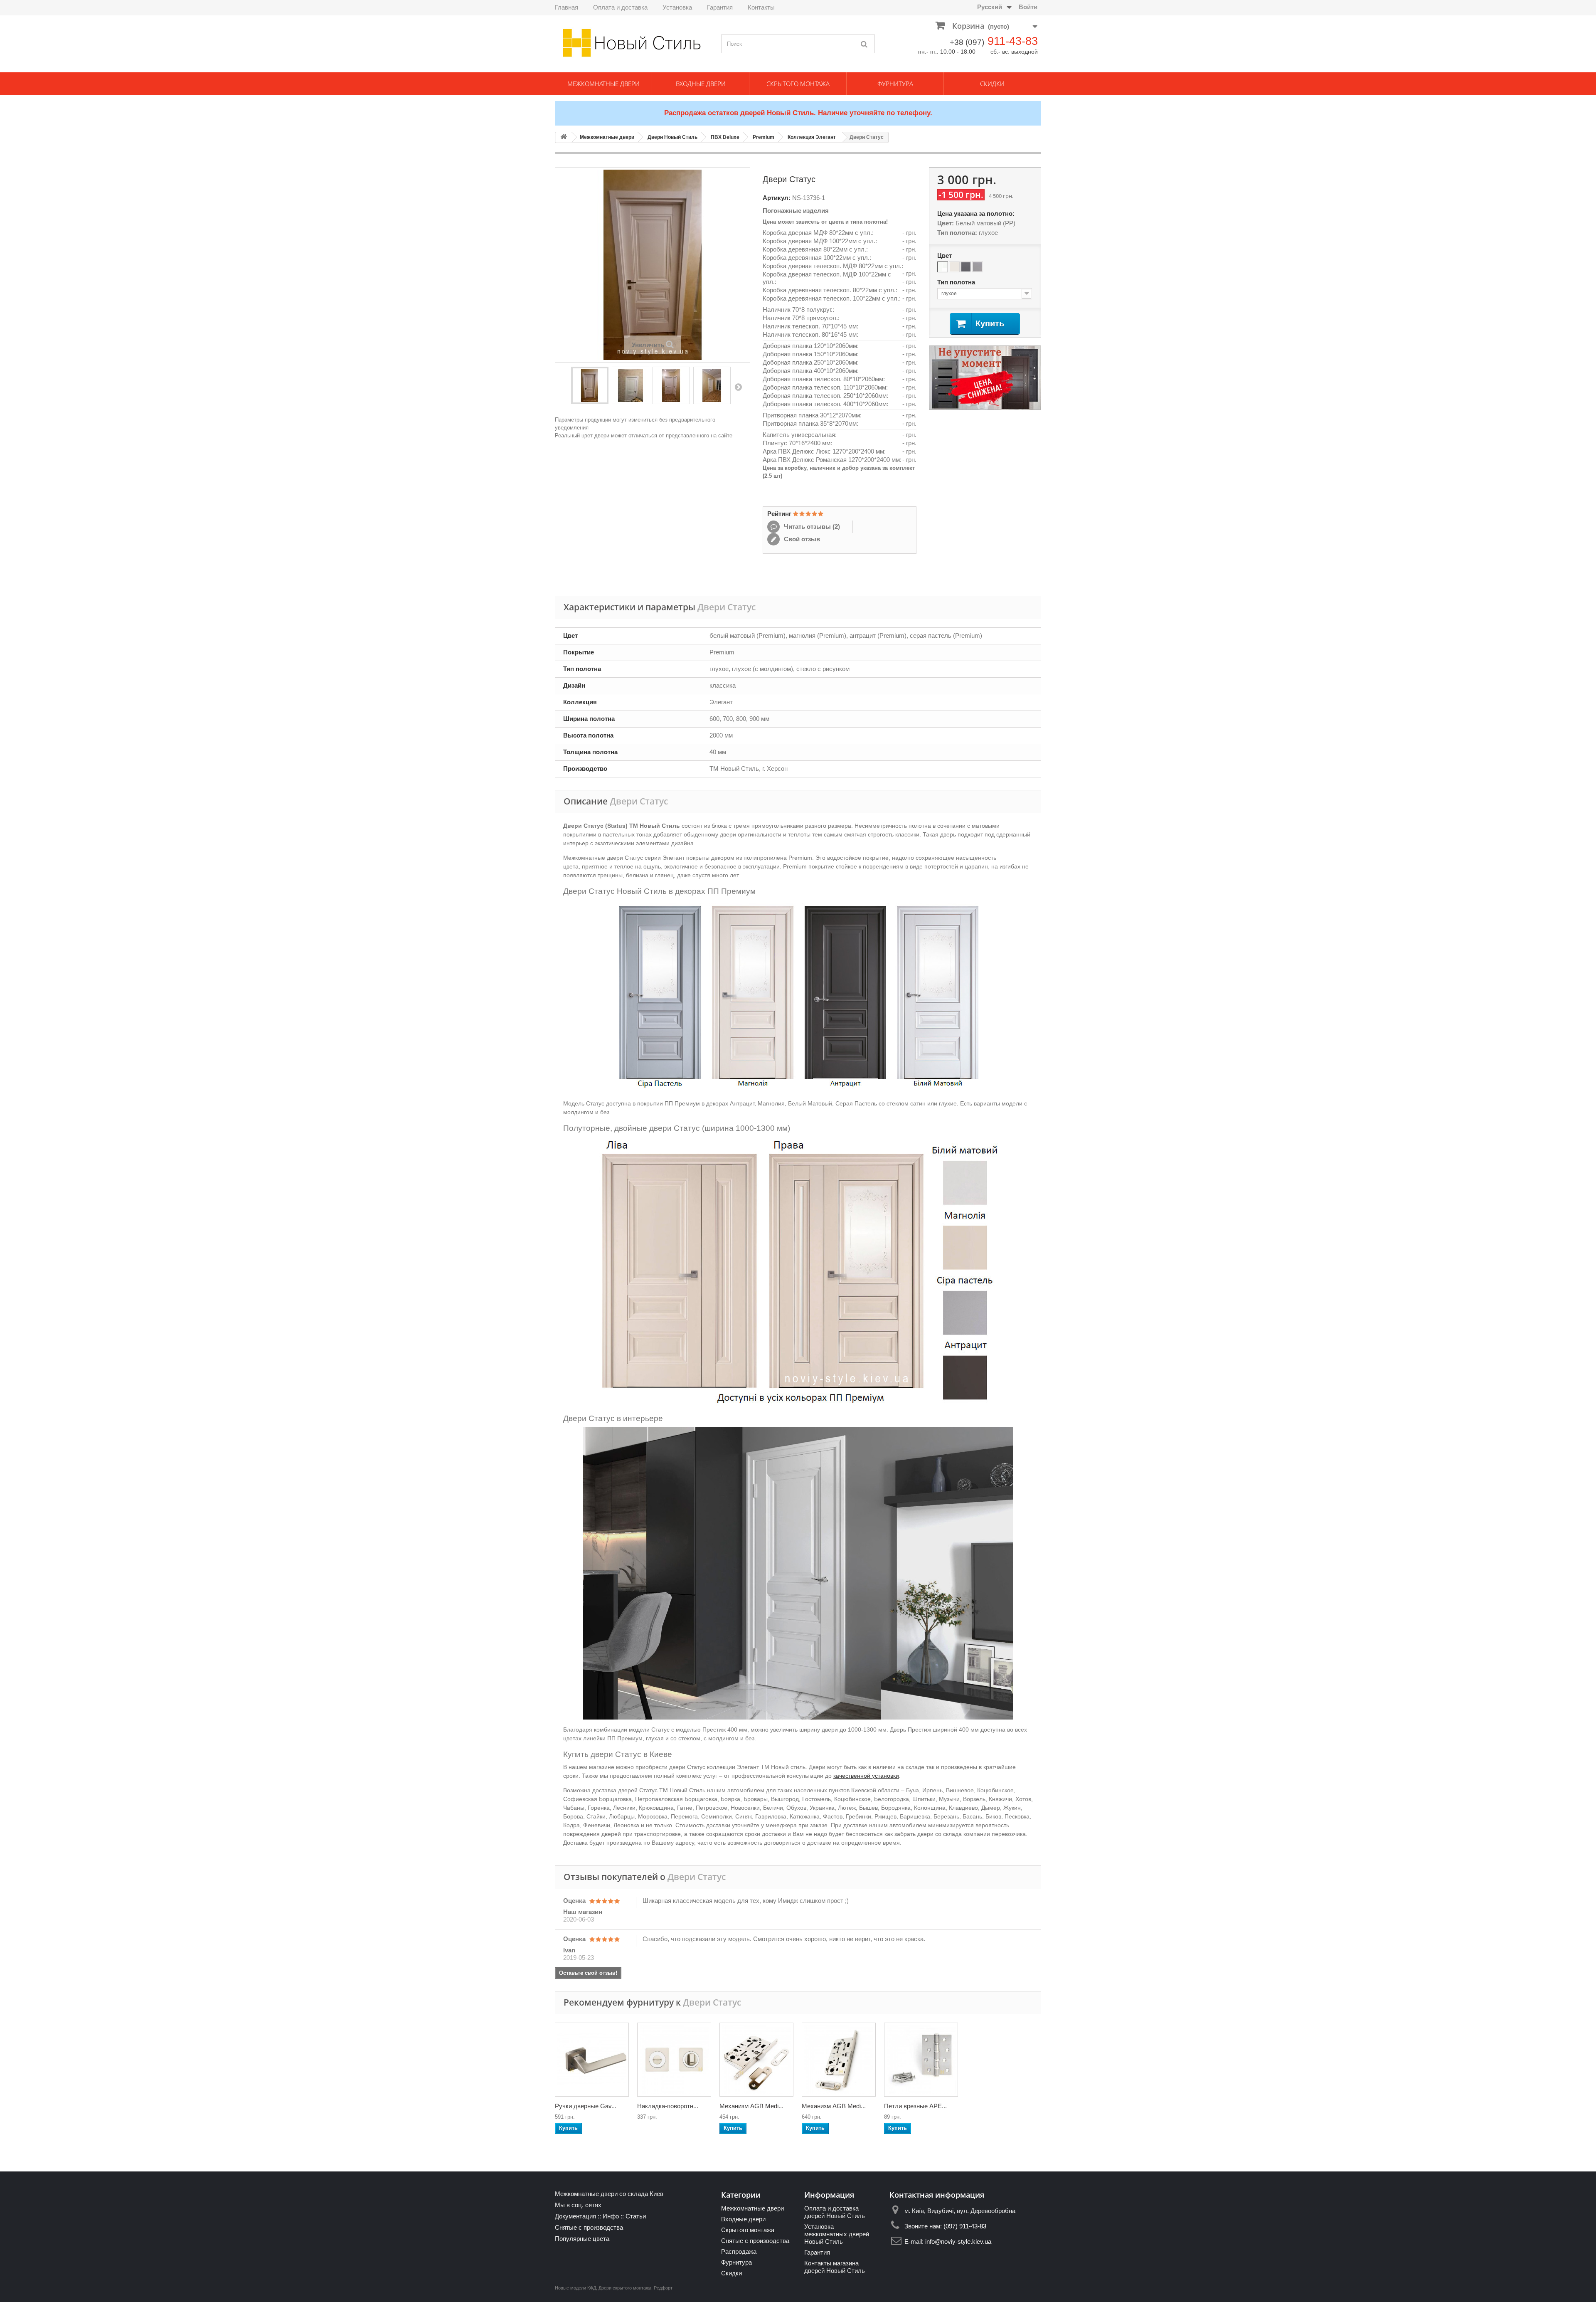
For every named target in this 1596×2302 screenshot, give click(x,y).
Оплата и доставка (620, 7)
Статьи (636, 2216)
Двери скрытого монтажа (625, 2288)
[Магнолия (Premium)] (954, 267)
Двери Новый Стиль (672, 137)
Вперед (738, 387)
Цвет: (946, 223)
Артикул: (777, 198)
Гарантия (720, 7)
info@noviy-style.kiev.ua (958, 2242)
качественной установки (866, 1776)
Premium (764, 137)
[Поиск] (864, 44)
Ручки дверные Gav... (586, 2106)
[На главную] (564, 137)
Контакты (761, 7)
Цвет (945, 255)
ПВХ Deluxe (725, 137)
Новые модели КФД (575, 2288)
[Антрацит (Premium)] (966, 267)
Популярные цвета (582, 2239)
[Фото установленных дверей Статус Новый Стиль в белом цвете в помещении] (712, 385)
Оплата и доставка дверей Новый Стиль (835, 2212)
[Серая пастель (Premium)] (978, 267)
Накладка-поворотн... (668, 2106)
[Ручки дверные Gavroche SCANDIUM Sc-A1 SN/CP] (592, 2060)
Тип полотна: (957, 233)
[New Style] (632, 43)
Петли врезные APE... (915, 2106)
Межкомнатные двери (603, 84)
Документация (575, 2216)
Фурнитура (895, 84)
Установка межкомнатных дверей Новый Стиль (837, 2234)
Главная (566, 7)
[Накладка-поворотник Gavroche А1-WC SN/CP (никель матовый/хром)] (674, 2060)
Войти (1028, 7)
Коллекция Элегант (812, 137)
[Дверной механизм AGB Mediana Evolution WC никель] (756, 2060)
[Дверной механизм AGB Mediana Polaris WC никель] (839, 2060)
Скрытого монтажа (798, 84)
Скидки (992, 84)
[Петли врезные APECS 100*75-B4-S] (921, 2060)
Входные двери (701, 84)
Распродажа (739, 2251)
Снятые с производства (589, 2227)
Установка (677, 7)
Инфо (611, 2216)
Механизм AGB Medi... (751, 2106)
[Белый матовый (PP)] (943, 267)
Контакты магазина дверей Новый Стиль (835, 2267)
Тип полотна (957, 282)
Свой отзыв (801, 539)
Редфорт (663, 2288)
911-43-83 (1013, 41)
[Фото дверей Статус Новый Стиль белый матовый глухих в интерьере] (671, 385)
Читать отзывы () (811, 527)
